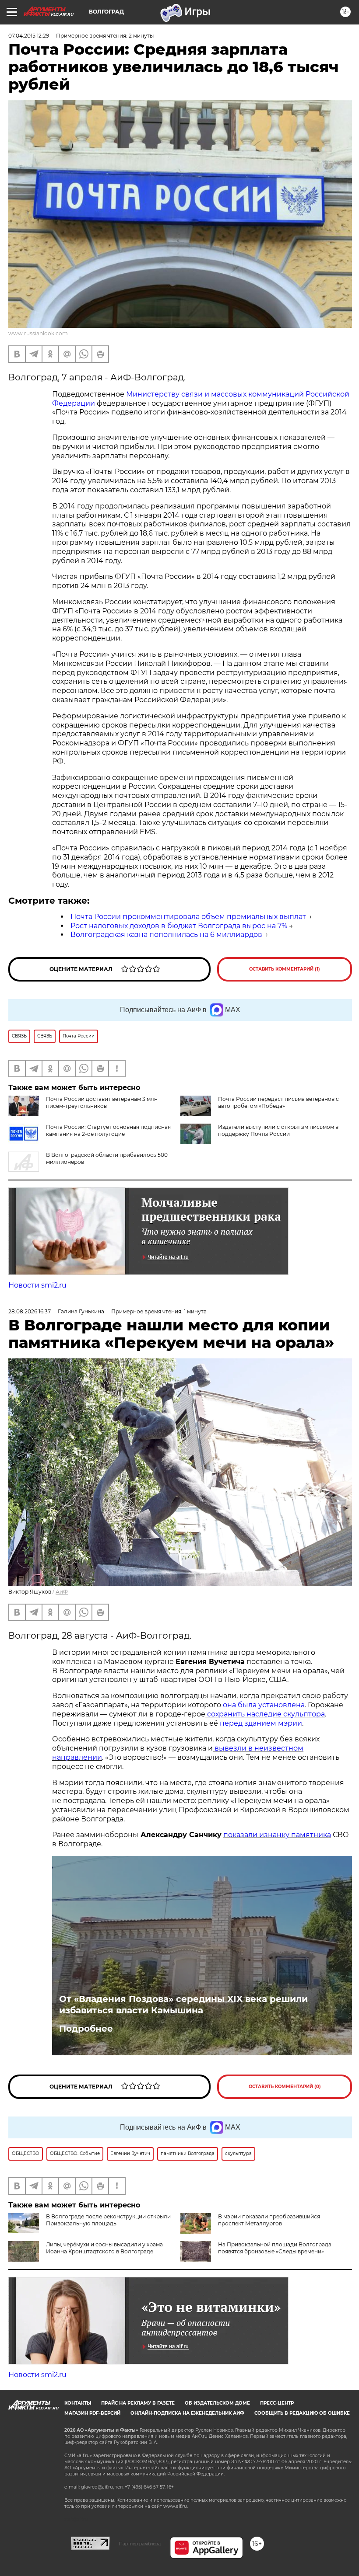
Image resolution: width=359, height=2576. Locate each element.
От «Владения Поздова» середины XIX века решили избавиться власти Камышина (183, 2005)
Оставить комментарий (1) (285, 969)
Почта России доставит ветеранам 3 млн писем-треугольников (102, 1102)
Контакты (78, 2403)
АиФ (62, 1592)
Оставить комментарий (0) (285, 2087)
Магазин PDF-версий (92, 2413)
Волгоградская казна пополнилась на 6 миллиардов (166, 935)
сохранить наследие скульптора (265, 1714)
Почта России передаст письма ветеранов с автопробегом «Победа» (278, 1102)
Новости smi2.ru (37, 1285)
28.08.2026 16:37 (30, 1311)
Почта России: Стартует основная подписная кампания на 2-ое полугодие (108, 1130)
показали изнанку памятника (277, 1835)
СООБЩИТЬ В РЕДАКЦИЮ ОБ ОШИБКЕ (302, 2413)
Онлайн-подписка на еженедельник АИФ (187, 2413)
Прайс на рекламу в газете (138, 2403)
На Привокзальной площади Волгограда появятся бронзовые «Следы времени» (275, 2248)
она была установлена (264, 1705)
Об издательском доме (217, 2403)
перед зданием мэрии (261, 1723)
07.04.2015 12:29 (29, 36)
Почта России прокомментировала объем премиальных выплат (188, 917)
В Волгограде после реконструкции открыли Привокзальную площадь (108, 2220)
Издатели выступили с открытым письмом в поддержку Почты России (278, 1130)
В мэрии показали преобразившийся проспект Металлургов (269, 2220)
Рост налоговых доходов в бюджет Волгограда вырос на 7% (179, 926)
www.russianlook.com (38, 333)
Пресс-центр (277, 2403)
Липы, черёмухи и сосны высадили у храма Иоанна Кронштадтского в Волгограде (104, 2248)
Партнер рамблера (140, 2544)
